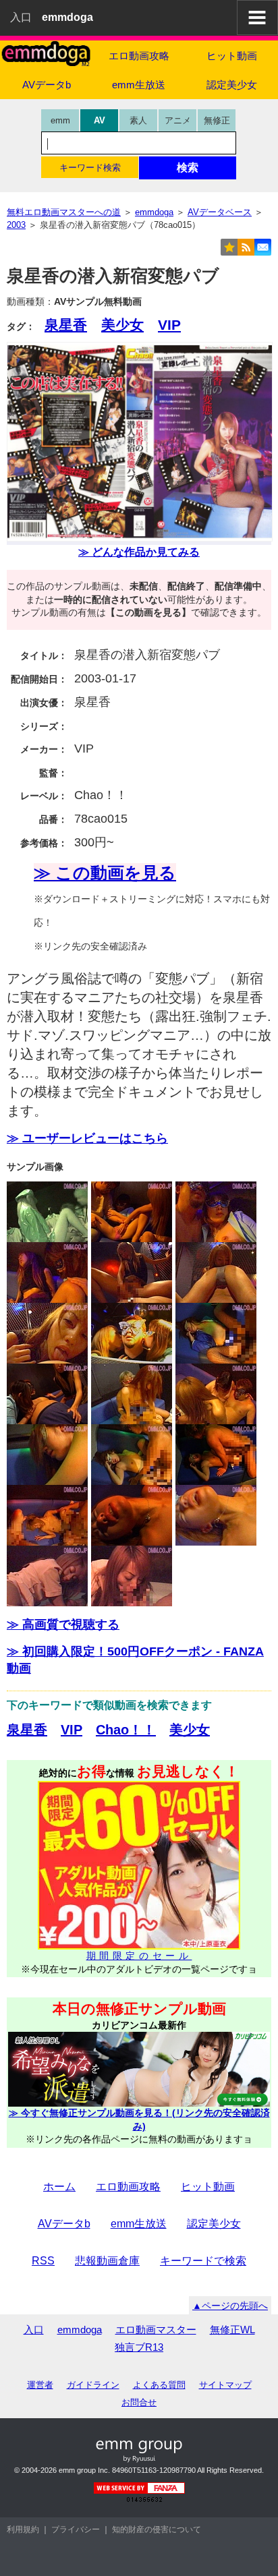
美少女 (122, 325)
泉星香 (66, 325)
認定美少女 (232, 85)
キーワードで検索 (203, 2261)
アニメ (178, 120)
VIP (169, 325)
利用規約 (23, 2529)
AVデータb (47, 85)
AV (100, 120)
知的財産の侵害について (157, 2529)
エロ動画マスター (156, 2330)
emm (60, 120)
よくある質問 (159, 2385)
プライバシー (76, 2529)
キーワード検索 (90, 168)
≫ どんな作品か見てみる (139, 552)
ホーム (59, 2187)
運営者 (40, 2385)
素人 (138, 120)
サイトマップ (225, 2385)
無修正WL (232, 2330)
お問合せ (139, 2402)
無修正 (217, 120)
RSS (43, 2261)
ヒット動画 (232, 56)
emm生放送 (139, 85)
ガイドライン (93, 2385)
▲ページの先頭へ (230, 2306)
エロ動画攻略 (139, 56)
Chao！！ (126, 1730)
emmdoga (80, 2330)
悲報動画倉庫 (107, 2261)
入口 (21, 17)
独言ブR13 (139, 2347)
